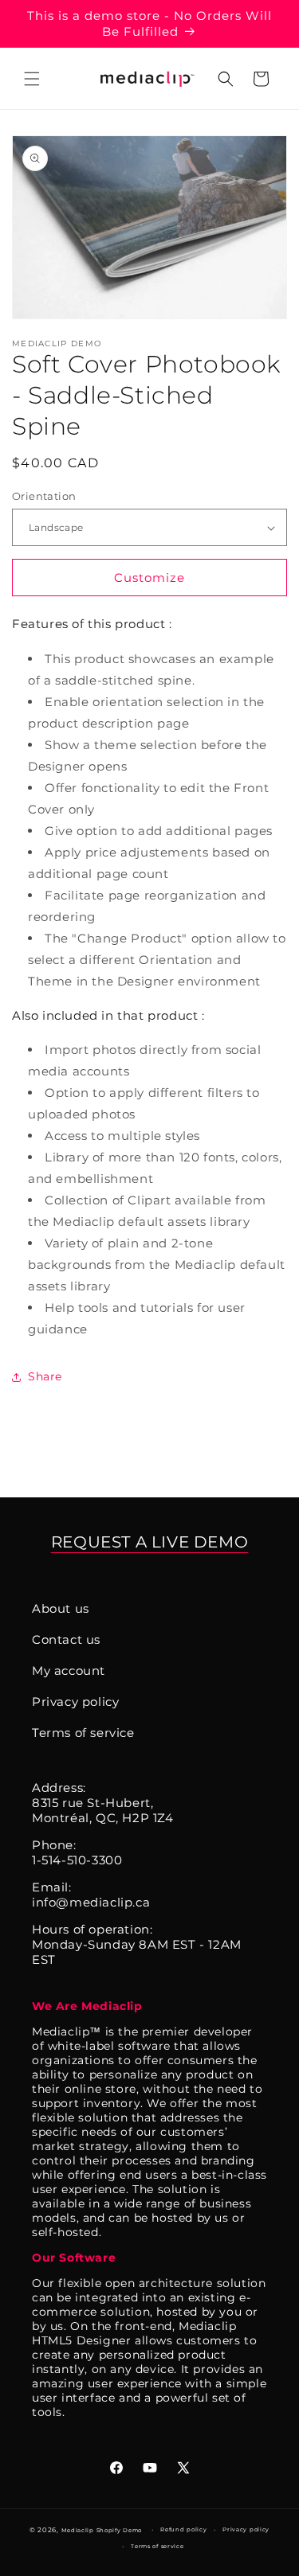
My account (69, 1670)
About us (61, 1608)
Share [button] (45, 1376)
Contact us (66, 1639)
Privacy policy (75, 1702)
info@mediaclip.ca (91, 1902)
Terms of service (83, 1733)
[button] (32, 79)
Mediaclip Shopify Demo (102, 2530)
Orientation (44, 496)
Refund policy (183, 2529)
